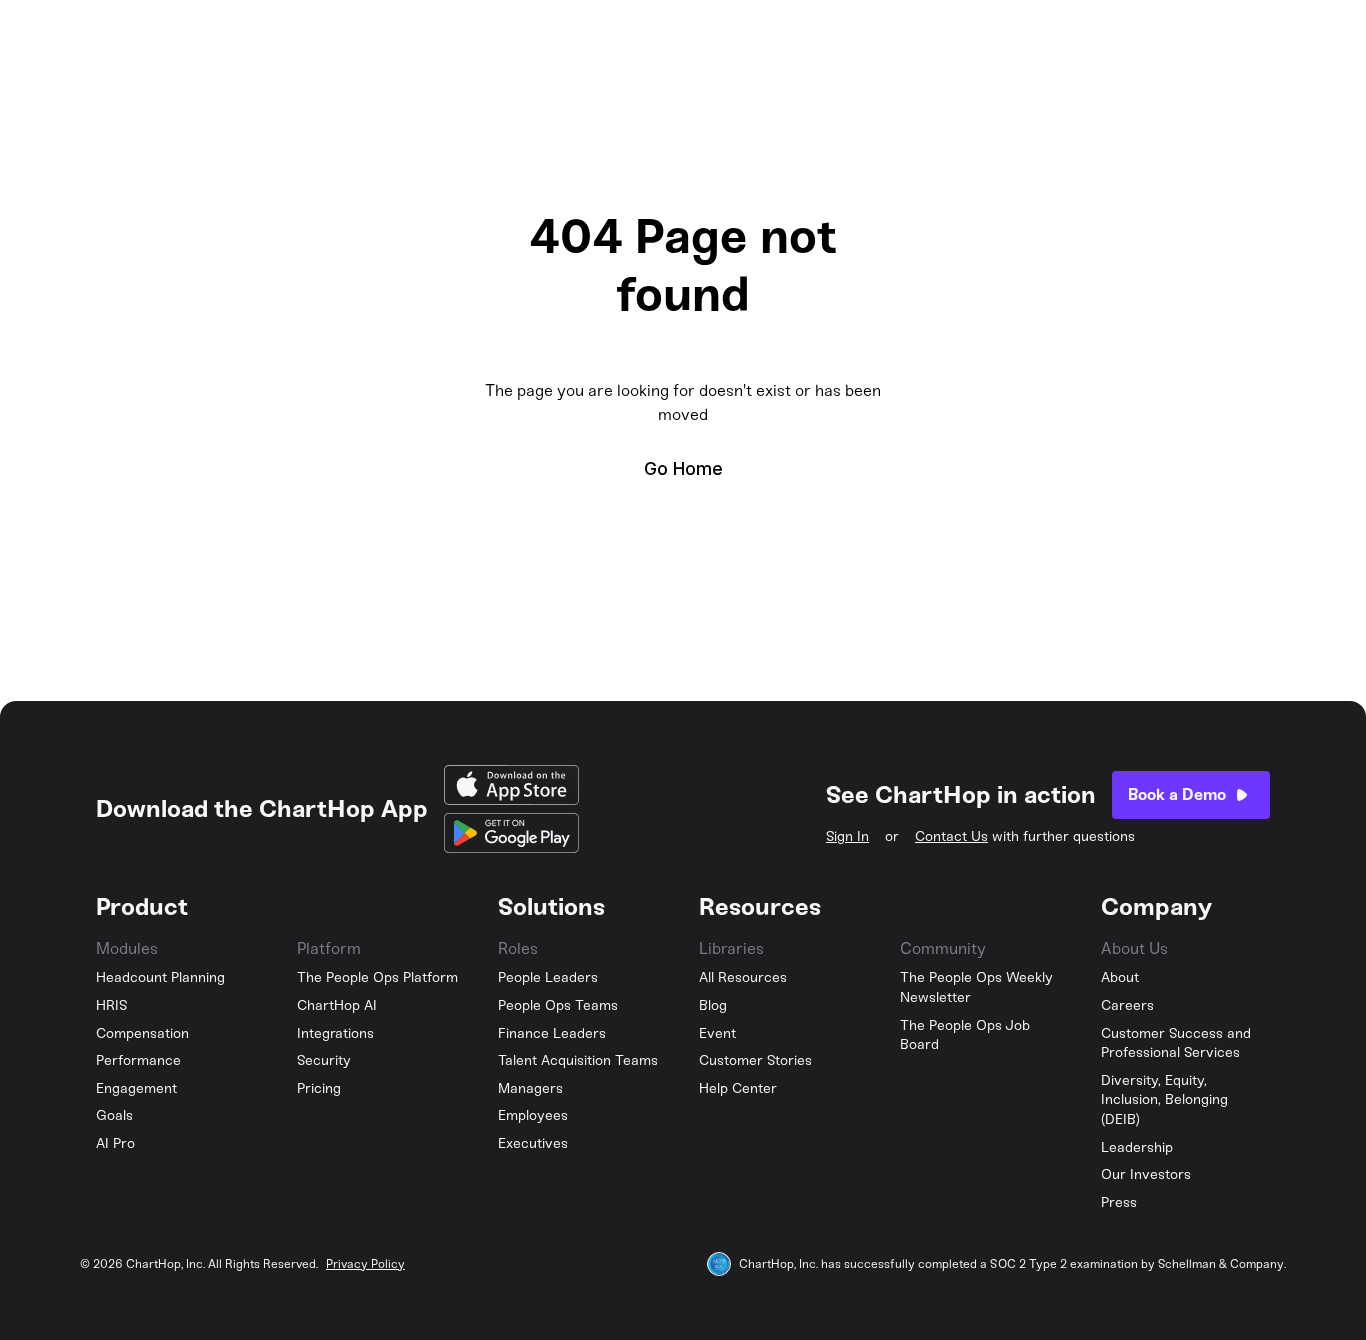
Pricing (319, 1088)
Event (717, 1033)
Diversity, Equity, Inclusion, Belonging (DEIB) (1164, 1100)
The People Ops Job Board (965, 1035)
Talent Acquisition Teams (578, 1060)
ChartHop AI (337, 1005)
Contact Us (951, 836)
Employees (533, 1115)
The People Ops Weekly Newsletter (976, 987)
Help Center (738, 1088)
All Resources (743, 977)
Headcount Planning (160, 977)
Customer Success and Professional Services (1176, 1043)
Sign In (847, 836)
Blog (713, 1005)
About (1120, 977)
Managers (530, 1088)
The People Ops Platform (377, 977)
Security (324, 1060)
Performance (138, 1060)
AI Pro (115, 1143)
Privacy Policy (365, 1264)
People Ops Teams (558, 1005)
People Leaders (548, 977)
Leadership (1137, 1147)
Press (1119, 1202)
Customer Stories (755, 1060)
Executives (533, 1143)
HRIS (112, 1005)
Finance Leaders (552, 1033)
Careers (1127, 1005)
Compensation (142, 1033)
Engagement (136, 1088)
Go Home (683, 468)
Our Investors (1146, 1174)
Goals (114, 1115)
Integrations (335, 1033)
